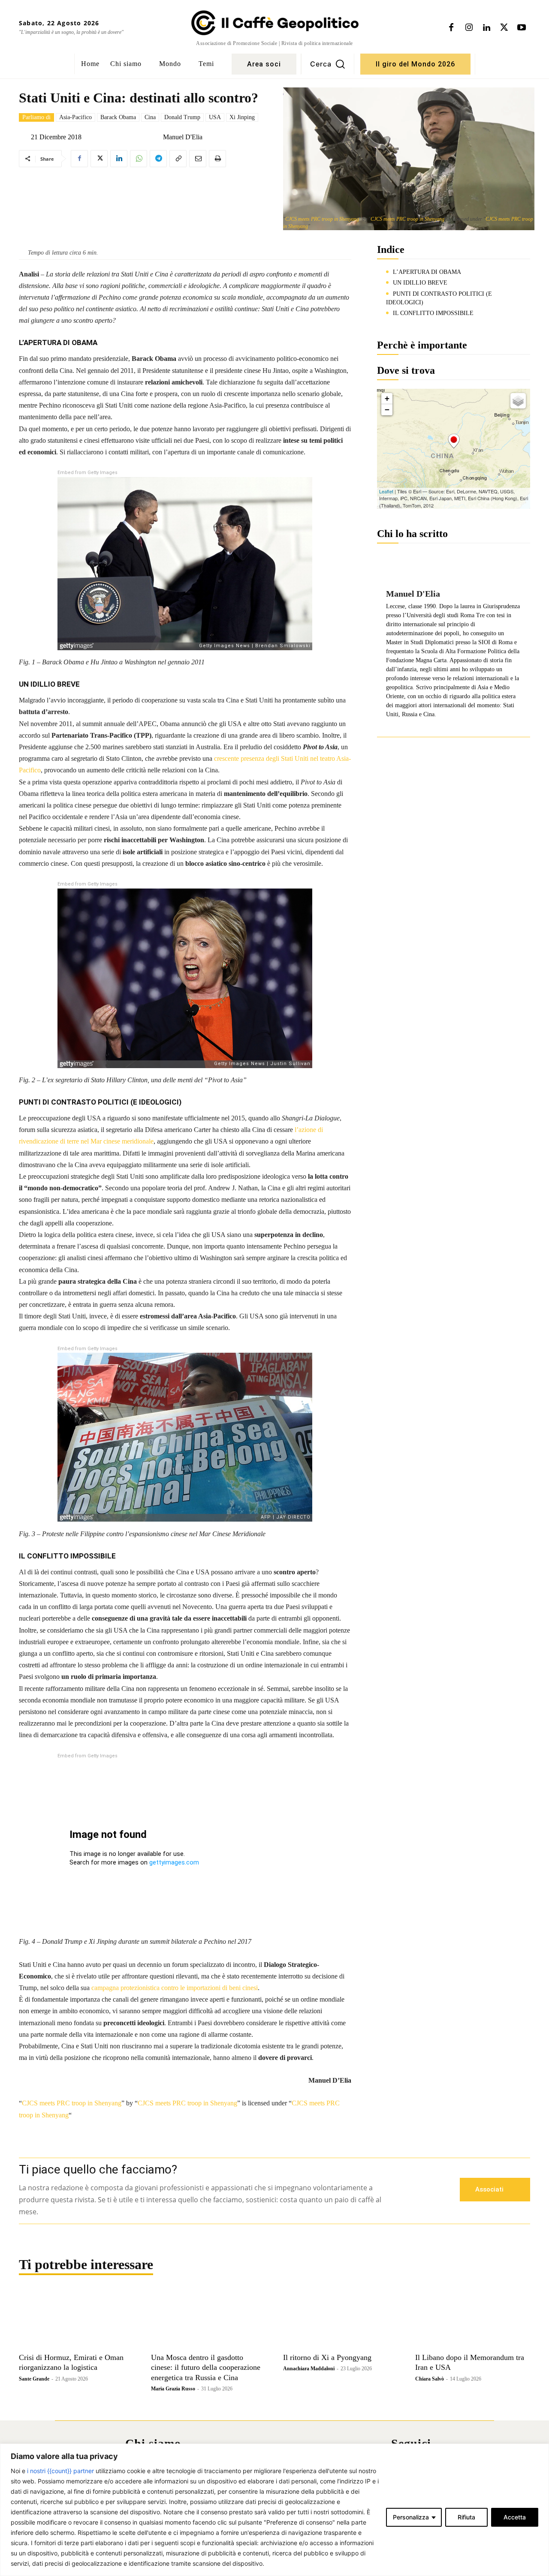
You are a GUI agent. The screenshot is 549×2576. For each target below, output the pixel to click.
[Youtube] (522, 28)
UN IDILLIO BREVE (420, 283)
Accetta (515, 2517)
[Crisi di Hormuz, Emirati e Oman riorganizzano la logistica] (76, 2320)
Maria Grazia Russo (173, 2389)
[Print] (217, 159)
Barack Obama (118, 117)
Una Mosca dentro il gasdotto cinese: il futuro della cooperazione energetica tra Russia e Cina (206, 2367)
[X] (504, 28)
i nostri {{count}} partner (60, 2471)
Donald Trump (182, 117)
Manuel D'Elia (183, 137)
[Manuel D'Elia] (156, 137)
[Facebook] (451, 28)
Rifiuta (466, 2517)
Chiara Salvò (430, 2379)
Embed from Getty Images (87, 473)
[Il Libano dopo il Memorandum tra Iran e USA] (473, 2320)
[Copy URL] (178, 159)
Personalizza (411, 2517)
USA (215, 117)
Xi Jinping (242, 117)
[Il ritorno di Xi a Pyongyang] (341, 2320)
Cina (150, 117)
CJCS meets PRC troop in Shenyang (322, 219)
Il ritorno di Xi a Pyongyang (327, 2357)
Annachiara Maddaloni (309, 2369)
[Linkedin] (486, 28)
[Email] (198, 159)
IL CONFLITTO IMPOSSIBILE (433, 313)
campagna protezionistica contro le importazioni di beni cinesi (175, 1988)
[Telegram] (158, 159)
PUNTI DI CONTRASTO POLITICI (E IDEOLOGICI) (439, 298)
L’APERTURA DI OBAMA (427, 272)
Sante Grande (34, 2379)
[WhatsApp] (139, 159)
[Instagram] (469, 28)
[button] (328, 64)
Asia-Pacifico (75, 117)
